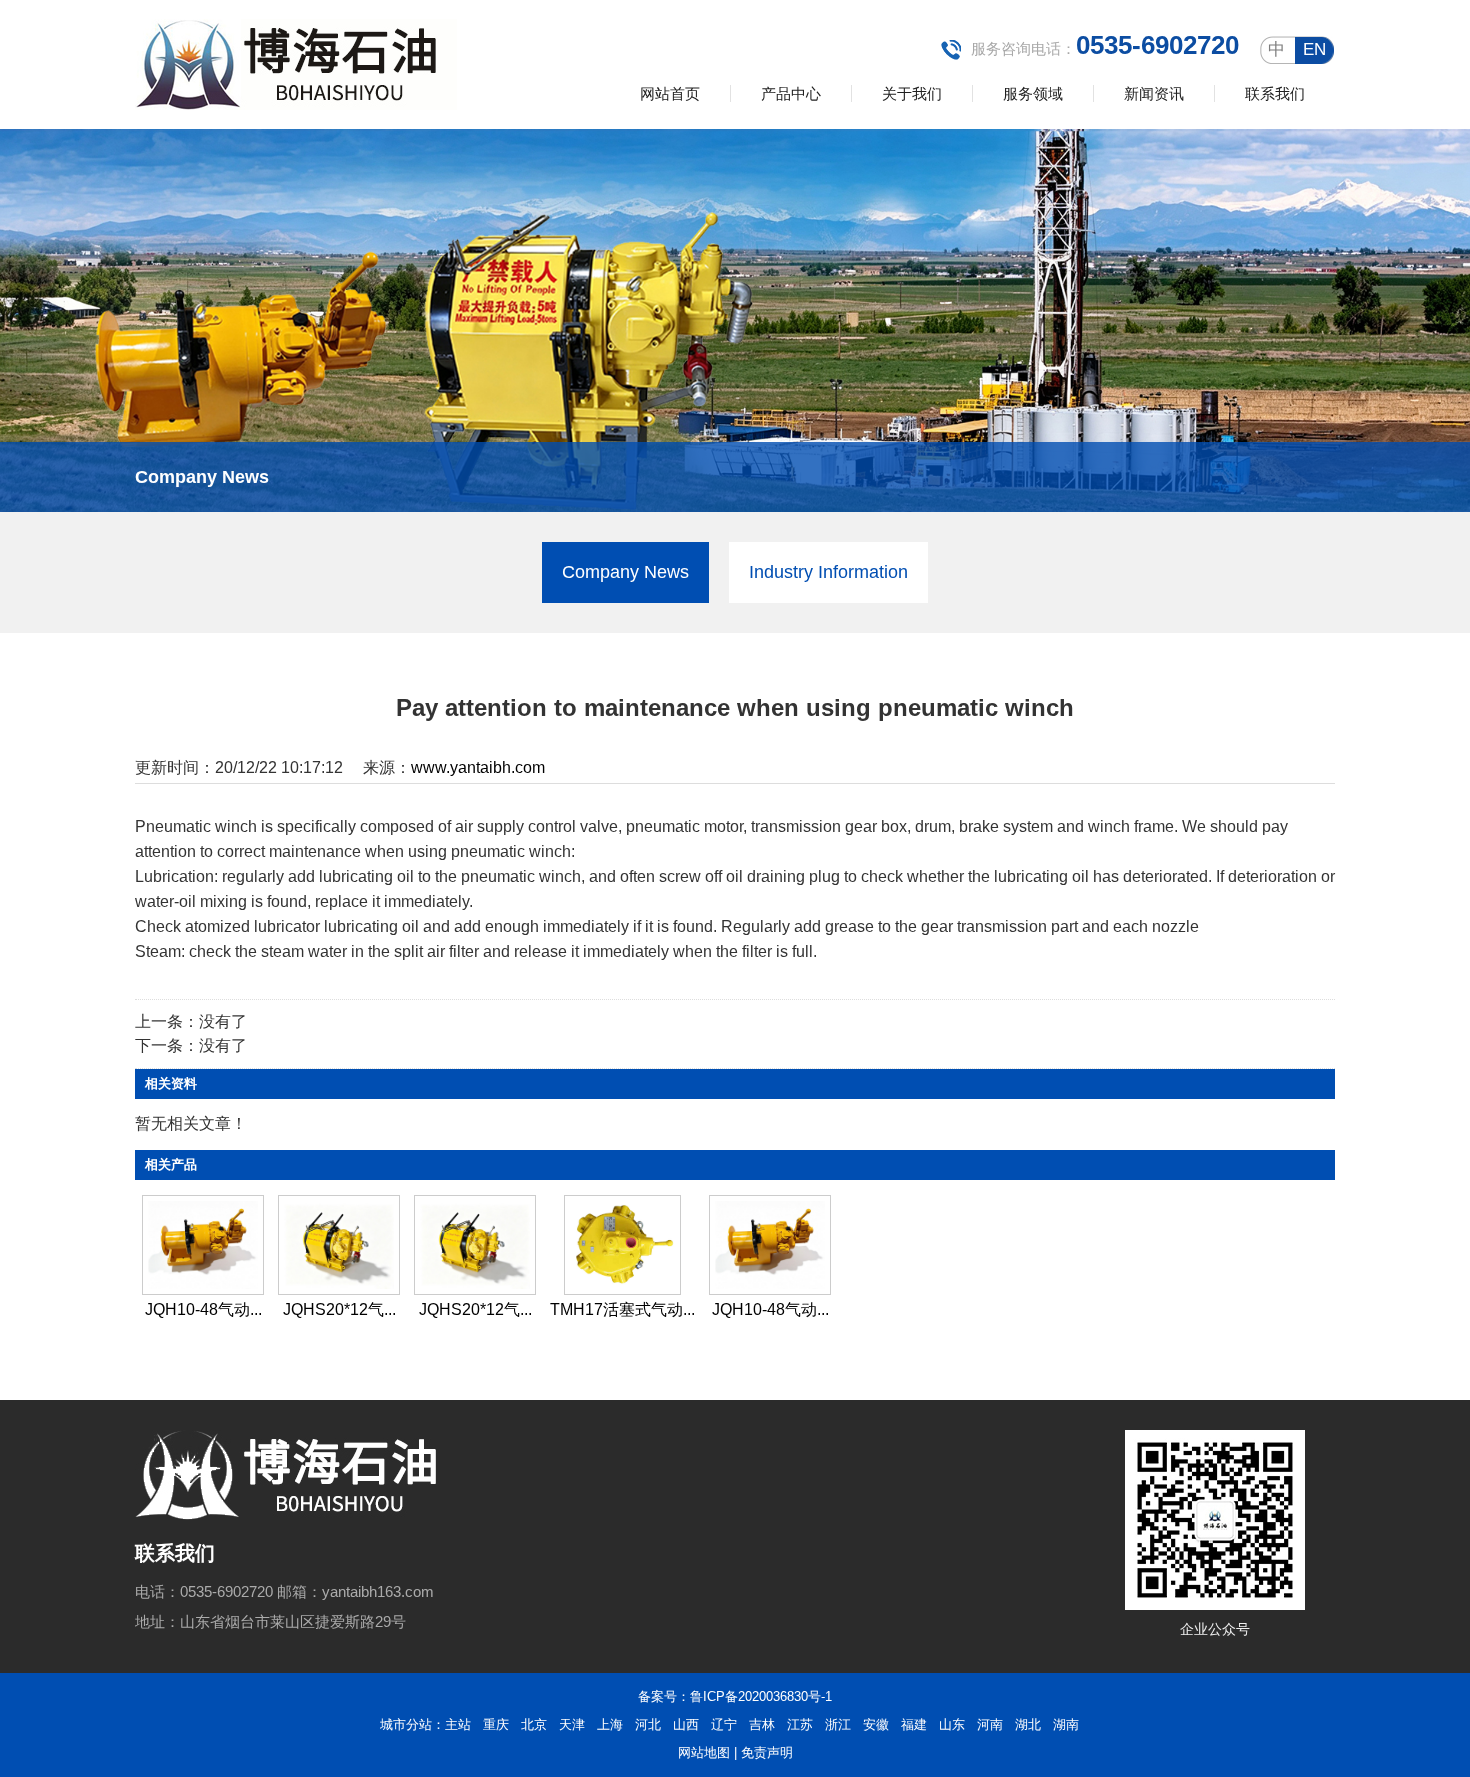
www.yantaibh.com (478, 767)
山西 (686, 1724)
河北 (648, 1724)
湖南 (1066, 1724)
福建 (914, 1724)
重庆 (496, 1724)
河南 (990, 1724)
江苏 (800, 1724)
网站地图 (704, 1752)
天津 (572, 1724)
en (1314, 49)
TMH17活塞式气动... (622, 1309)
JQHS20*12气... (339, 1309)
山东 (952, 1724)
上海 (610, 1724)
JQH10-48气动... (203, 1309)
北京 (534, 1724)
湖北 (1028, 1724)
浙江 (838, 1724)
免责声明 (767, 1752)
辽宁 (724, 1724)
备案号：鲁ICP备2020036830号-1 (735, 1696)
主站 (458, 1724)
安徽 (876, 1724)
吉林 (762, 1724)
